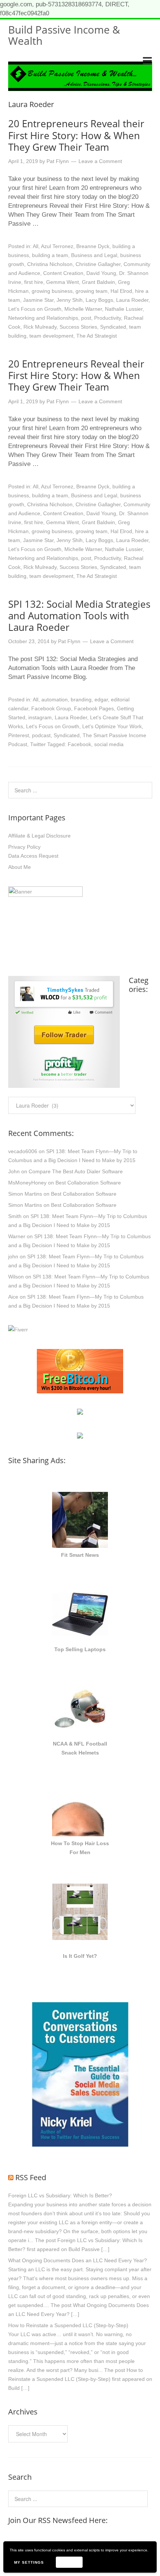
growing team (92, 291)
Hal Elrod (121, 291)
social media (109, 744)
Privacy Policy (24, 847)
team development (51, 336)
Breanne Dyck (93, 246)
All (36, 246)
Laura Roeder (132, 300)
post (86, 318)
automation (55, 699)
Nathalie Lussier (124, 309)
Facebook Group (51, 708)
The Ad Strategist (97, 336)
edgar (101, 699)
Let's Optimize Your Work (112, 726)
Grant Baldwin (98, 282)
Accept (69, 2562)
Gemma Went (63, 282)
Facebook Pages (94, 708)
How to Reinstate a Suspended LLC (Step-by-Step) (68, 2325)
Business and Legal (94, 255)
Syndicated (113, 327)
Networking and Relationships (43, 318)
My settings (29, 2562)
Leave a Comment (100, 161)
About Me (20, 867)
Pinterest (19, 735)
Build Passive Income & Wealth (64, 35)
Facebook (79, 744)
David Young (101, 273)
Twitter (38, 744)
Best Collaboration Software (88, 1183)
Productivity (108, 318)
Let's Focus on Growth (35, 309)
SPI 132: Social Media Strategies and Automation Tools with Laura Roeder (79, 616)
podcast (41, 735)
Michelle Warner (83, 309)
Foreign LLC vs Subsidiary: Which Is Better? (60, 2195)
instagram (40, 717)
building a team (50, 255)
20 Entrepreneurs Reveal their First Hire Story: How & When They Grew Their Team (76, 135)
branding (81, 699)
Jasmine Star (38, 300)
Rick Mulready (40, 327)
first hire (34, 282)
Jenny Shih (70, 300)
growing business (52, 291)
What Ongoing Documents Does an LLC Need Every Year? (78, 2260)
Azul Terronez (57, 246)
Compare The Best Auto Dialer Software (76, 1171)
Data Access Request (33, 856)
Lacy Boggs (99, 300)
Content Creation (63, 273)
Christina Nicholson (50, 264)
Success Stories (78, 327)
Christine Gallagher (98, 264)
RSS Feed (31, 2177)
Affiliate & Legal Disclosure (39, 836)
